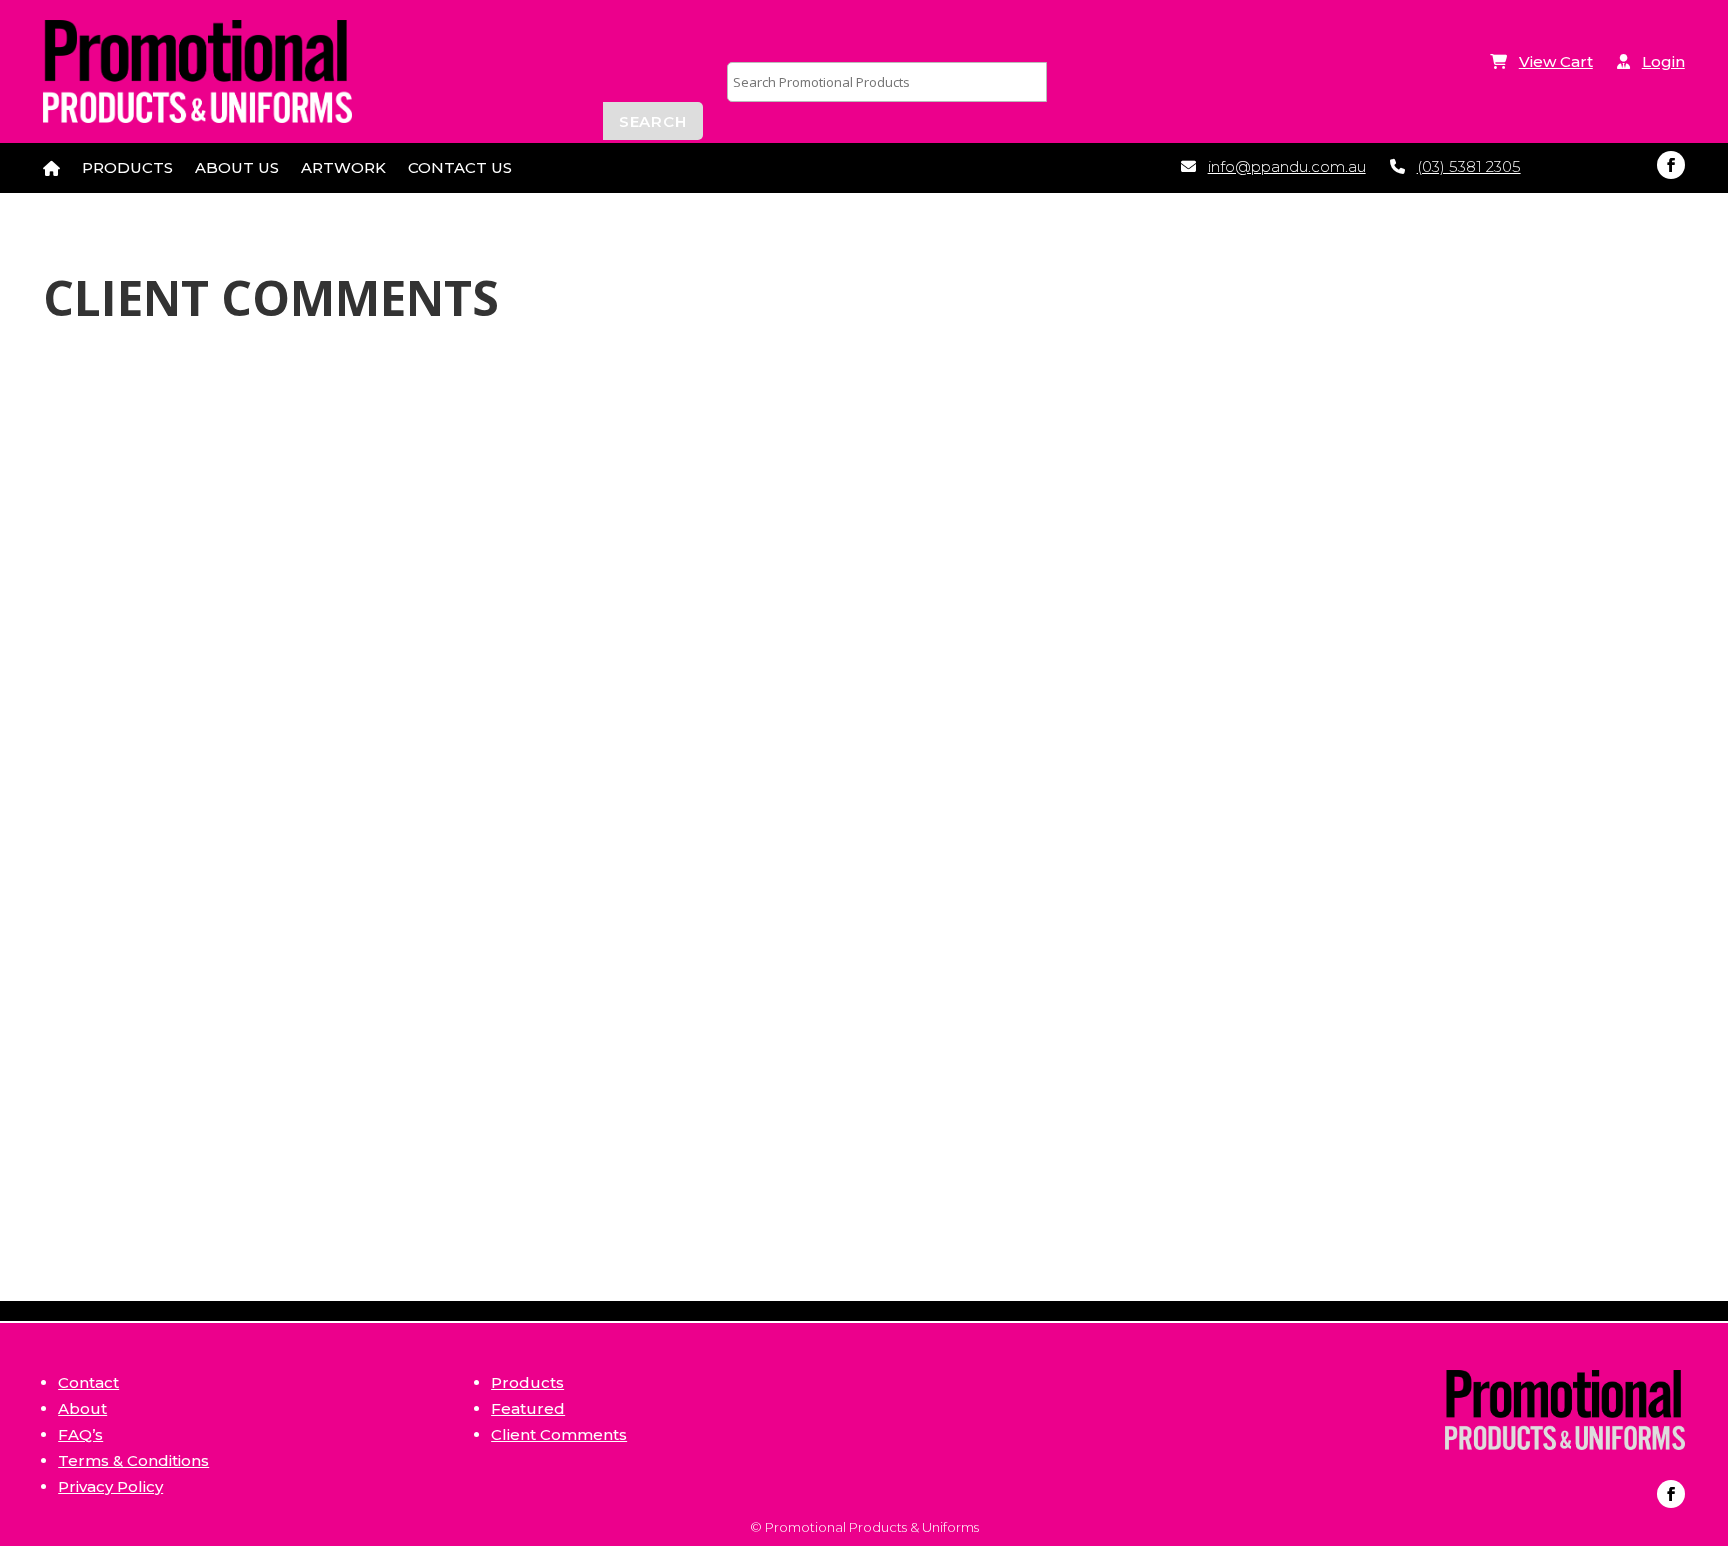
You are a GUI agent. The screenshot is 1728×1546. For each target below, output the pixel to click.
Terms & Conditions (133, 1460)
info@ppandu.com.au (1287, 166)
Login (1663, 61)
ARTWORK (343, 169)
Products (527, 1382)
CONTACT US (460, 169)
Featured (528, 1408)
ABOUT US (237, 169)
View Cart (1556, 61)
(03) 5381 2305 (1469, 166)
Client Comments (559, 1434)
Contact (88, 1382)
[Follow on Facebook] (1671, 165)
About (82, 1408)
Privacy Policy (110, 1486)
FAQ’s (80, 1434)
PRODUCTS (127, 169)
